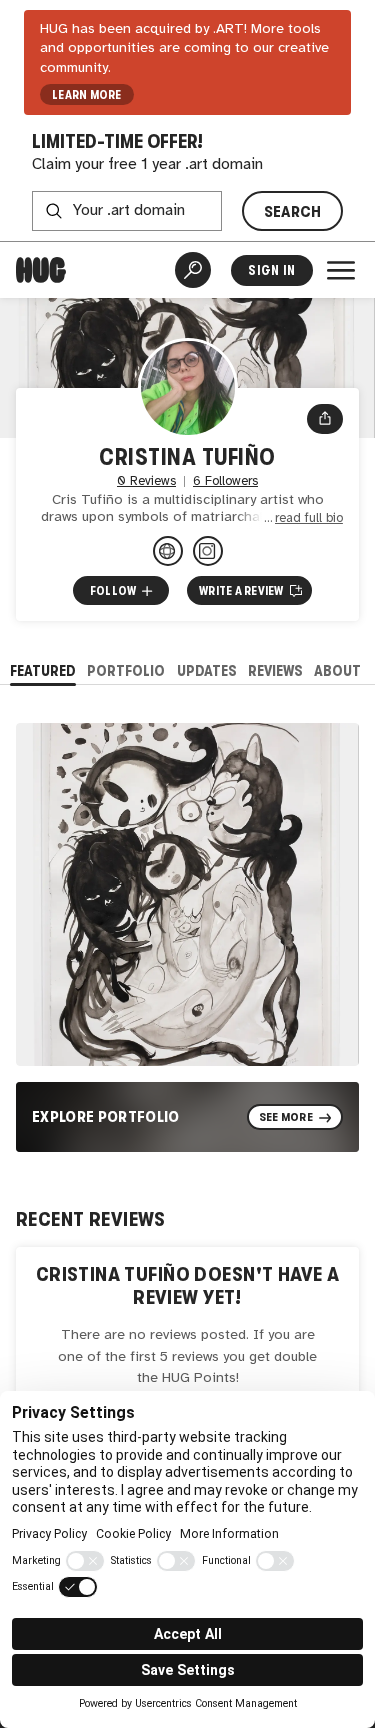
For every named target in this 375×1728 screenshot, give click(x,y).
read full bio (309, 518)
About (337, 670)
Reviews (275, 670)
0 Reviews (146, 481)
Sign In (271, 270)
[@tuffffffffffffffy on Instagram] (208, 551)
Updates (207, 670)
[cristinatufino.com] (168, 551)
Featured (43, 670)
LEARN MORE (86, 95)
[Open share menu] (325, 419)
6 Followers (225, 481)
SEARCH (293, 211)
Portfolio (126, 670)
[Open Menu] (341, 270)
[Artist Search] (193, 270)
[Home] (41, 270)
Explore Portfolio (106, 1116)
